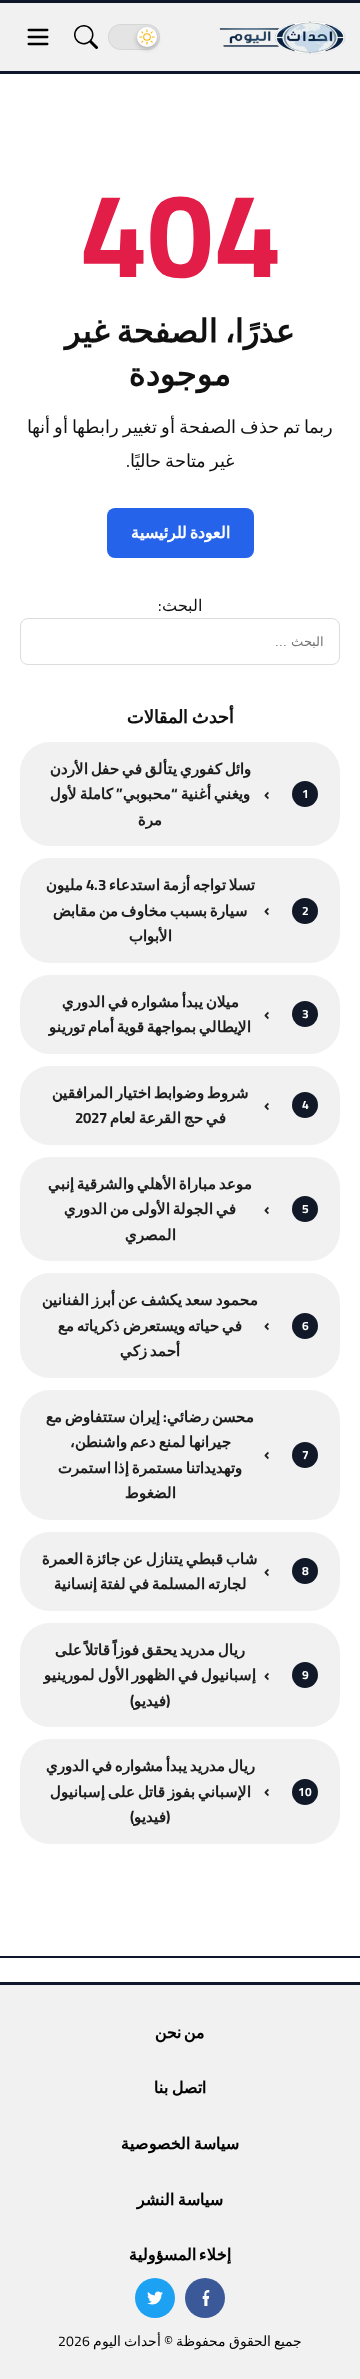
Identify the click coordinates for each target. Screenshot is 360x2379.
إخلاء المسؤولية (180, 2254)
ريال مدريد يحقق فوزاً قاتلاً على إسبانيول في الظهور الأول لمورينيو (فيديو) (150, 1675)
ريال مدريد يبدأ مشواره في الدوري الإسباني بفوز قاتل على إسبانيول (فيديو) (150, 1791)
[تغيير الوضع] (134, 37)
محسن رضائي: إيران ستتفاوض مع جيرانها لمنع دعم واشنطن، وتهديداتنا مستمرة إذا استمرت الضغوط (150, 1455)
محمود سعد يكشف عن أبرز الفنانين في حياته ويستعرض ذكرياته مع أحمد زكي (150, 1325)
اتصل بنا (179, 2087)
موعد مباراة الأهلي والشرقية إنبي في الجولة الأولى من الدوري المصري (150, 1209)
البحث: (180, 605)
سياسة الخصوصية (179, 2143)
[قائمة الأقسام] (38, 37)
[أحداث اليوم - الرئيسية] (283, 37)
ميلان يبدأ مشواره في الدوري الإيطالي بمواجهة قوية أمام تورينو (150, 1014)
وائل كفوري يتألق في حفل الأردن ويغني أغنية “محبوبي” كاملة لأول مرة (150, 794)
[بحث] (86, 37)
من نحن (180, 2032)
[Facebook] (205, 2298)
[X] (155, 2298)
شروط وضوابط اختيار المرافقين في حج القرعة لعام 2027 (150, 1105)
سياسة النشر (179, 2199)
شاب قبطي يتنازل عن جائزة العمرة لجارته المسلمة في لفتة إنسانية (150, 1571)
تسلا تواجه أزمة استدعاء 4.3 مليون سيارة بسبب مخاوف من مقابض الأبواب (150, 910)
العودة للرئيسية (180, 532)
